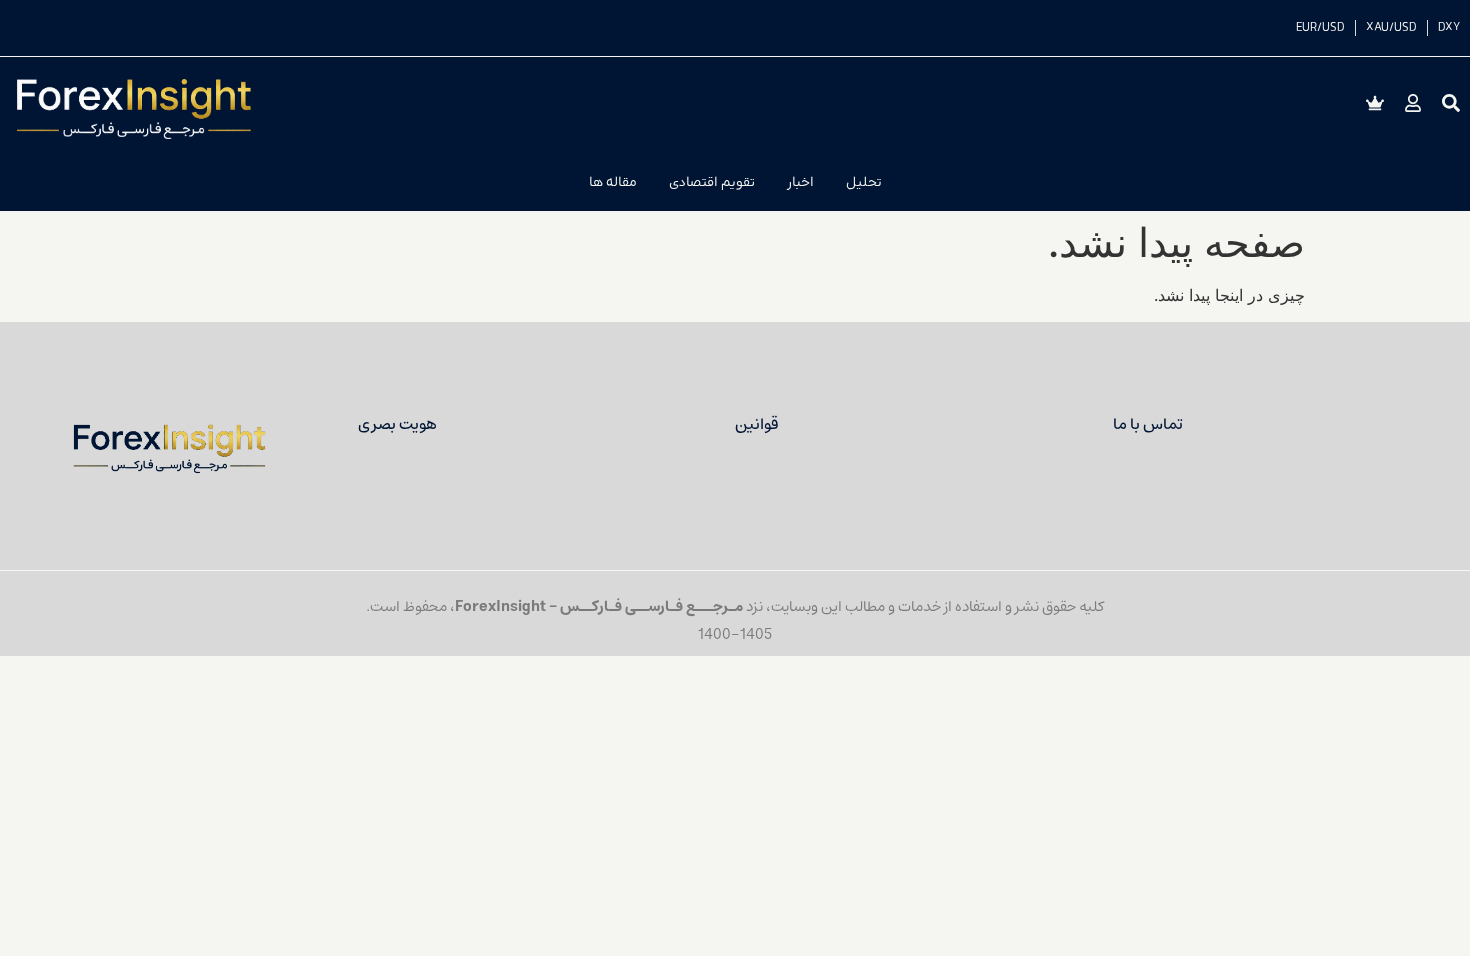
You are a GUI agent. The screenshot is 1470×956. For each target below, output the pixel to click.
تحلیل (864, 182)
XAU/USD (1391, 28)
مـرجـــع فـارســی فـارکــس (651, 606)
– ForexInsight (507, 606)
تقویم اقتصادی (712, 182)
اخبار (800, 182)
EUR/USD (1320, 28)
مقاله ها (613, 182)
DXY (1449, 28)
